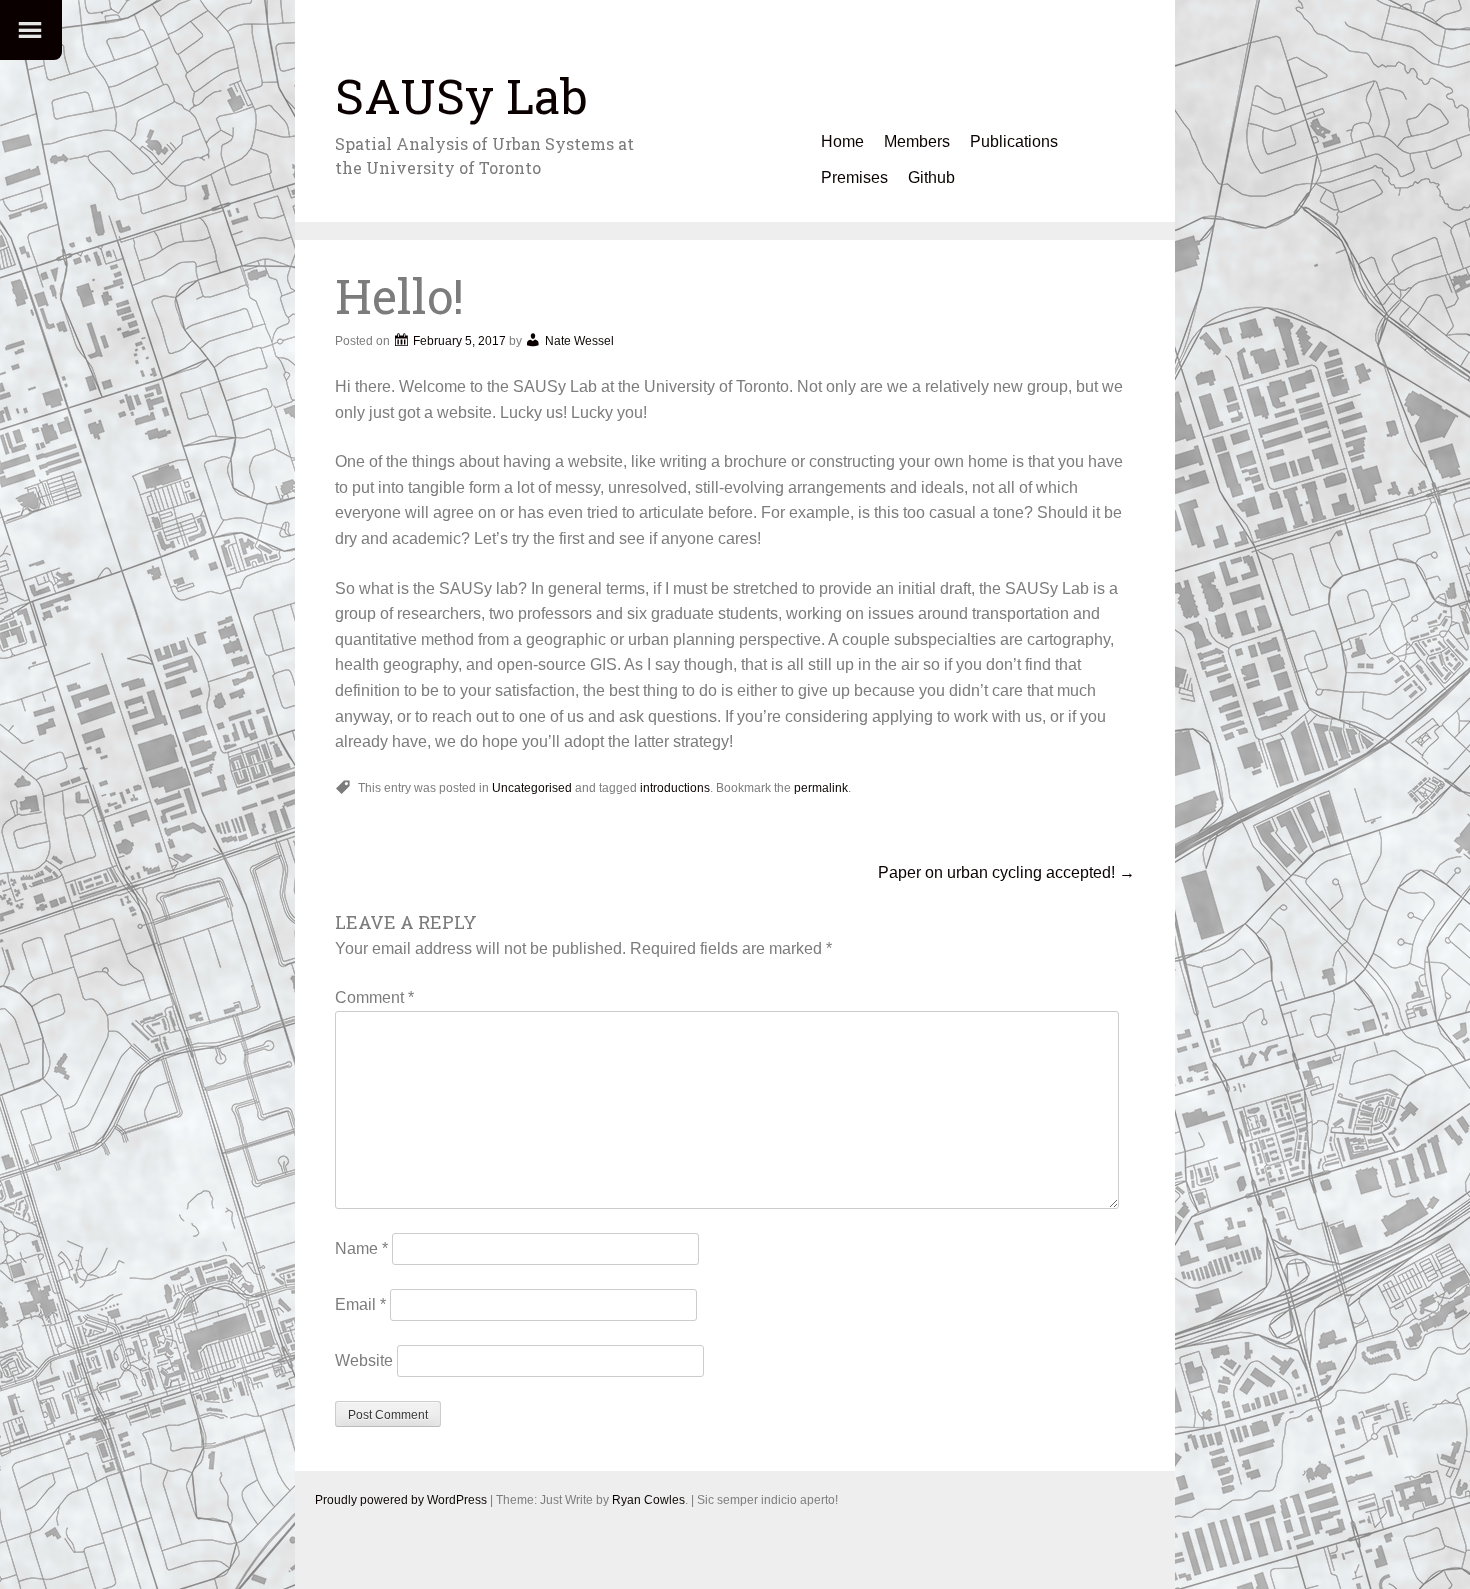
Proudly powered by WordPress (401, 1500)
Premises (854, 177)
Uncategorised (532, 788)
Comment (374, 997)
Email (360, 1304)
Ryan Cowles (648, 1500)
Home (842, 141)
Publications (1014, 141)
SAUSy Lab (461, 95)
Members (917, 141)
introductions (675, 788)
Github (931, 177)
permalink (821, 788)
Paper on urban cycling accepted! (1006, 872)
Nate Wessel (579, 341)
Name (361, 1248)
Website (364, 1360)
